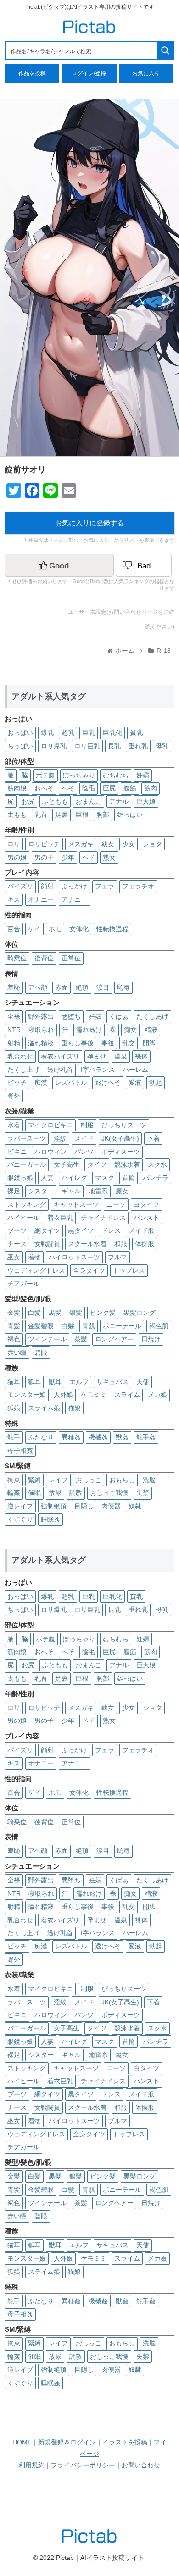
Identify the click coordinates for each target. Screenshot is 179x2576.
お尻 (28, 801)
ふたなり (41, 1437)
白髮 (68, 1326)
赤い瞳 (17, 1352)
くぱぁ (119, 1016)
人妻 (47, 1178)
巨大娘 (146, 801)
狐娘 (14, 1408)
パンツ (84, 1152)
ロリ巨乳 (87, 746)
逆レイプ (20, 1506)
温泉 (121, 1056)
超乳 (68, 733)
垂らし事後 (78, 1043)
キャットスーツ (76, 1204)
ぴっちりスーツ (124, 1125)
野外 (14, 1096)
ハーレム (135, 1070)
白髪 (34, 1313)
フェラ (105, 886)
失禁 (143, 1493)
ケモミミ (94, 1395)
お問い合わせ (141, 2465)
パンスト (146, 1218)
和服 (121, 1244)
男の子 (44, 857)
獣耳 (55, 1382)
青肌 (89, 1326)
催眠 (34, 1493)
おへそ (44, 788)
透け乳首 (60, 1070)
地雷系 (98, 1191)
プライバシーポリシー (83, 2465)
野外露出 (41, 1016)
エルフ (79, 1382)
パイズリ (20, 886)
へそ (68, 788)
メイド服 (141, 1230)
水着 (14, 1125)
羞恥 (14, 987)
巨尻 (109, 788)
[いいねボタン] (59, 565)
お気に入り (146, 73)
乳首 (41, 815)
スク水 (157, 1164)
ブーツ (17, 1230)
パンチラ (156, 1178)
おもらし (122, 1480)
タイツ (97, 1164)
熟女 (109, 857)
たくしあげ (152, 1016)
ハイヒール (23, 1218)
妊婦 (143, 775)
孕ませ (97, 1056)
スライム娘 (44, 1408)
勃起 (156, 1082)
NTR (14, 1030)
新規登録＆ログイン (67, 2442)
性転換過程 (112, 929)
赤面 (62, 987)
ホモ (55, 929)
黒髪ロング (140, 1313)
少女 (129, 844)
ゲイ (34, 929)
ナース (17, 1244)
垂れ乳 (138, 746)
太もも (17, 815)
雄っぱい (130, 815)
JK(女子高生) (120, 1138)
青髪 (14, 1326)
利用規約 (32, 2465)
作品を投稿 (32, 73)
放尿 (55, 1493)
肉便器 (111, 1506)
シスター (41, 1191)
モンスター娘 (27, 1395)
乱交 (129, 1043)
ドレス (111, 1230)
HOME (22, 2442)
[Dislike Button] (144, 565)
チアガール (23, 1284)
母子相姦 (20, 1451)
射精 (14, 1043)
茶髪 (81, 1339)
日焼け (151, 1339)
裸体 (141, 1056)
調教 (76, 1493)
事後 (108, 1043)
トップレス (129, 1270)
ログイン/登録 (89, 73)
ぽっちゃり (79, 775)
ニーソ (116, 1204)
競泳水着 (127, 1164)
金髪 (14, 1313)
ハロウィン (50, 1152)
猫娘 (74, 1408)
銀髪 (76, 1313)
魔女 (122, 1191)
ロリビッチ (44, 844)
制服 (87, 1125)
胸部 (103, 815)
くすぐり (20, 1519)
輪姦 (14, 1493)
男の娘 (17, 857)
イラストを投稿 (125, 2442)
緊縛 (34, 1480)
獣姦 (122, 1437)
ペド (89, 857)
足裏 (62, 815)
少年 (68, 857)
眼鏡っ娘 (20, 1178)
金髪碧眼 (41, 1326)
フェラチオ (138, 886)
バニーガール (27, 1164)
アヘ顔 (38, 987)
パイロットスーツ (74, 1257)
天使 (143, 1382)
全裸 (14, 1016)
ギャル (71, 1191)
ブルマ (117, 1257)
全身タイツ (89, 1270)
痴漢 (41, 1082)
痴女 (130, 1030)
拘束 (14, 1480)
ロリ (14, 844)
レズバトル (71, 1082)
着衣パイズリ (60, 1056)
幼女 (108, 844)
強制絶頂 (54, 1506)
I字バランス (98, 1070)
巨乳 (89, 733)
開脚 (149, 1043)
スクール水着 (87, 1244)
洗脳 (149, 1480)
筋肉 (151, 788)
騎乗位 (17, 958)
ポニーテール (122, 1326)
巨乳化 (112, 733)
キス (14, 899)
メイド (84, 1138)
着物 (34, 1257)
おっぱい (20, 733)
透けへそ (108, 1082)
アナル (119, 801)
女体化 (79, 929)
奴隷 (135, 1506)
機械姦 (98, 1437)
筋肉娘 (17, 788)
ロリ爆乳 (54, 746)
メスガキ (81, 844)
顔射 (47, 886)
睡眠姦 (50, 1519)
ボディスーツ (121, 1152)
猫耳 (14, 1382)
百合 (14, 929)
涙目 (103, 987)
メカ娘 (157, 1395)
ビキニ (17, 1152)
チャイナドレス (103, 1218)
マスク (105, 1178)
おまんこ (89, 801)
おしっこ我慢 (109, 1493)
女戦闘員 (47, 1244)
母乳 (162, 746)
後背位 (44, 958)
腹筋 (130, 788)
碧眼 (41, 1352)
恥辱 (123, 987)
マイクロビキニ (50, 1125)
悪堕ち (71, 1016)
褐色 (14, 1339)
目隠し (84, 1506)
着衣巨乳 (60, 1218)
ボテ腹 (45, 775)
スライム (127, 1395)
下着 (153, 1138)
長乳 (114, 746)
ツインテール (47, 1339)
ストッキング (27, 1204)
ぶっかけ (74, 886)
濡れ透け (89, 1030)
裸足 (14, 1191)
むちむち (116, 775)
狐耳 (34, 1382)
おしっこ (89, 1480)
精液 (151, 1030)
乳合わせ (20, 1056)
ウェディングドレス (36, 1270)
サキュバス (112, 1382)
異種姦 (71, 1437)
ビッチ (17, 1082)
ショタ (152, 844)
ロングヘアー (114, 1339)
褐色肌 (159, 1326)
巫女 (14, 1257)
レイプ (58, 1480)
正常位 (71, 958)
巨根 (82, 815)
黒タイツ (81, 1230)
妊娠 (95, 1016)
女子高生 (67, 1164)
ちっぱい (20, 746)
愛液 (135, 1082)
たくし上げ (23, 1070)
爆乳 (47, 733)
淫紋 (60, 1138)
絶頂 (82, 987)
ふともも (55, 801)
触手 (14, 1437)
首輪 (129, 1178)
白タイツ (146, 1204)
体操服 (145, 1244)
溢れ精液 (41, 1043)
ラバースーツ (27, 1138)
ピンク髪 (103, 1313)
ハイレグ (74, 1178)
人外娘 (63, 1395)
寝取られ (41, 1030)
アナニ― (74, 899)
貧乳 (136, 733)
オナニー (41, 899)
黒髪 (55, 1313)
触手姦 (146, 1437)
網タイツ (47, 1230)
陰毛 (89, 788)
